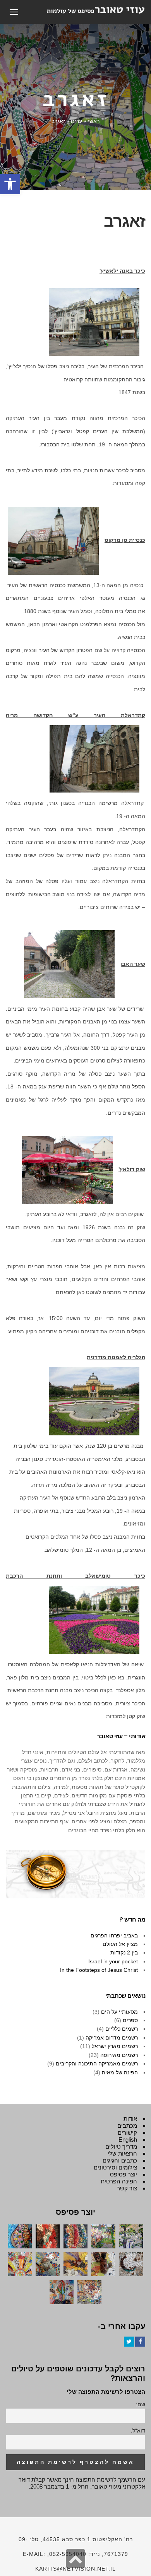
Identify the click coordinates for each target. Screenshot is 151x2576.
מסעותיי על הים (119, 2012)
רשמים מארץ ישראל (115, 2046)
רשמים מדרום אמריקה (112, 2038)
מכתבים (127, 2126)
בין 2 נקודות (124, 1952)
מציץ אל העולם (120, 1944)
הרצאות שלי (122, 2153)
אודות (130, 2119)
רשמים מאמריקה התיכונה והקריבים (97, 2064)
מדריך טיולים (121, 2146)
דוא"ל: (138, 2431)
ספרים (130, 2020)
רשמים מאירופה (119, 2055)
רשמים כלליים (122, 2029)
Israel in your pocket (113, 1961)
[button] (10, 184)
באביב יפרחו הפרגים (114, 1935)
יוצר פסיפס (124, 2174)
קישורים (127, 2133)
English (128, 2140)
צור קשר (127, 2188)
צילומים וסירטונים (115, 2167)
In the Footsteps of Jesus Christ (99, 1970)
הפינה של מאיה (120, 2072)
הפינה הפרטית (119, 2181)
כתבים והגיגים (120, 2160)
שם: (141, 2404)
